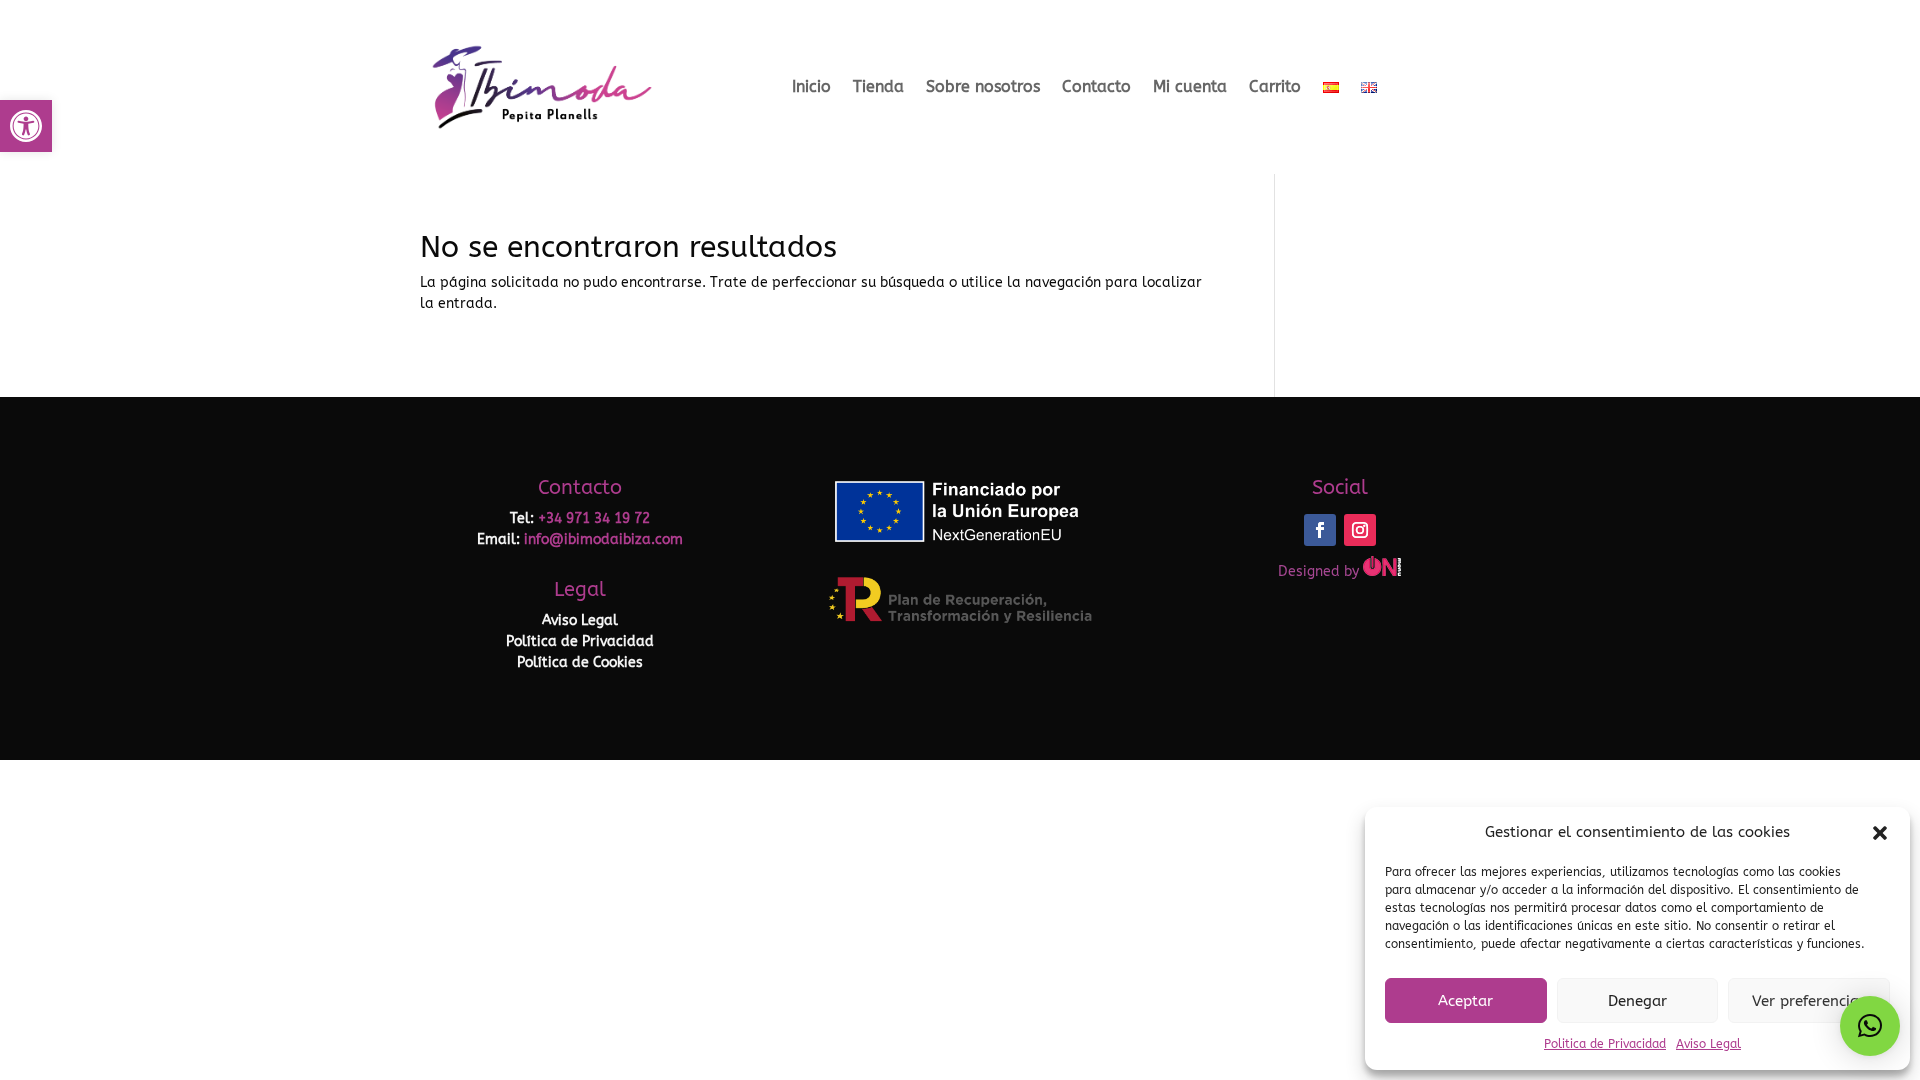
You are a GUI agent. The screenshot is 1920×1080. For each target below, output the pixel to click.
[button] (26, 126)
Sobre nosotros (983, 86)
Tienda (878, 86)
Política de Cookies (580, 662)
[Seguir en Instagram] (1360, 530)
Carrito (1275, 86)
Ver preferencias (1809, 1001)
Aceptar (1465, 1001)
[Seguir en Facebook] (1320, 530)
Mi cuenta (1190, 86)
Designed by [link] (1320, 571)
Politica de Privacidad (1605, 1044)
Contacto (1096, 86)
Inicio (811, 86)
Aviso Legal (1708, 1044)
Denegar (1637, 1001)
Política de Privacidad (580, 641)
